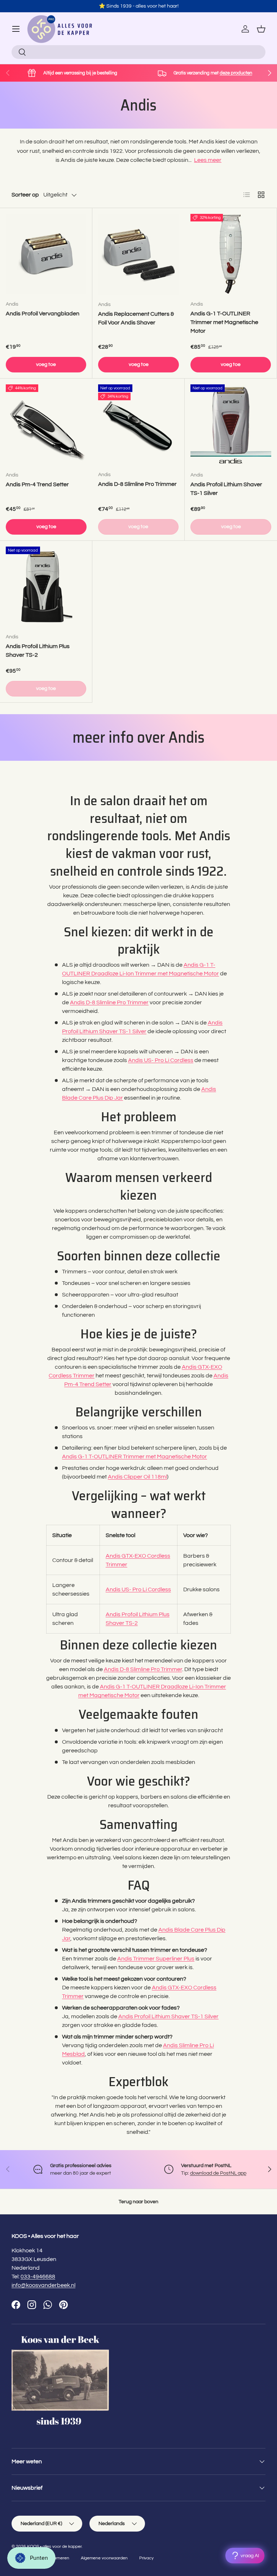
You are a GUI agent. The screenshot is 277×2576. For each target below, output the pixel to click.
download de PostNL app (218, 2173)
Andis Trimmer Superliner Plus (156, 1959)
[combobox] (138, 52)
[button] (261, 29)
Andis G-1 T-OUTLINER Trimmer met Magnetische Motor (224, 322)
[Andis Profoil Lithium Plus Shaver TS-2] (46, 587)
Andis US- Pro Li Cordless (161, 1060)
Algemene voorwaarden (104, 2558)
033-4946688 (38, 2277)
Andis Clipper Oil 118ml (137, 1477)
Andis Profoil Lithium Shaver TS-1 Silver (226, 489)
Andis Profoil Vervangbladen (43, 314)
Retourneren (57, 2558)
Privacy (146, 2558)
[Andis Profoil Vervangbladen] (46, 254)
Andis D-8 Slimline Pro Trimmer (137, 484)
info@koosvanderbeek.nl (43, 2285)
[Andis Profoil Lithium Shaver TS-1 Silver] (231, 425)
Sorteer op (25, 195)
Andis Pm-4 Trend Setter (37, 484)
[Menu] (16, 29)
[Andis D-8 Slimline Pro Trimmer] (138, 425)
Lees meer (208, 160)
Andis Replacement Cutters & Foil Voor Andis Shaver (136, 318)
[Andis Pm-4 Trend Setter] (46, 425)
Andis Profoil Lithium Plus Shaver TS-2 (38, 651)
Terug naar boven (138, 2202)
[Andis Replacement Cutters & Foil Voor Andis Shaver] (138, 254)
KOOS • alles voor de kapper (54, 2547)
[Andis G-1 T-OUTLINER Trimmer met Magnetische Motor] (231, 254)
